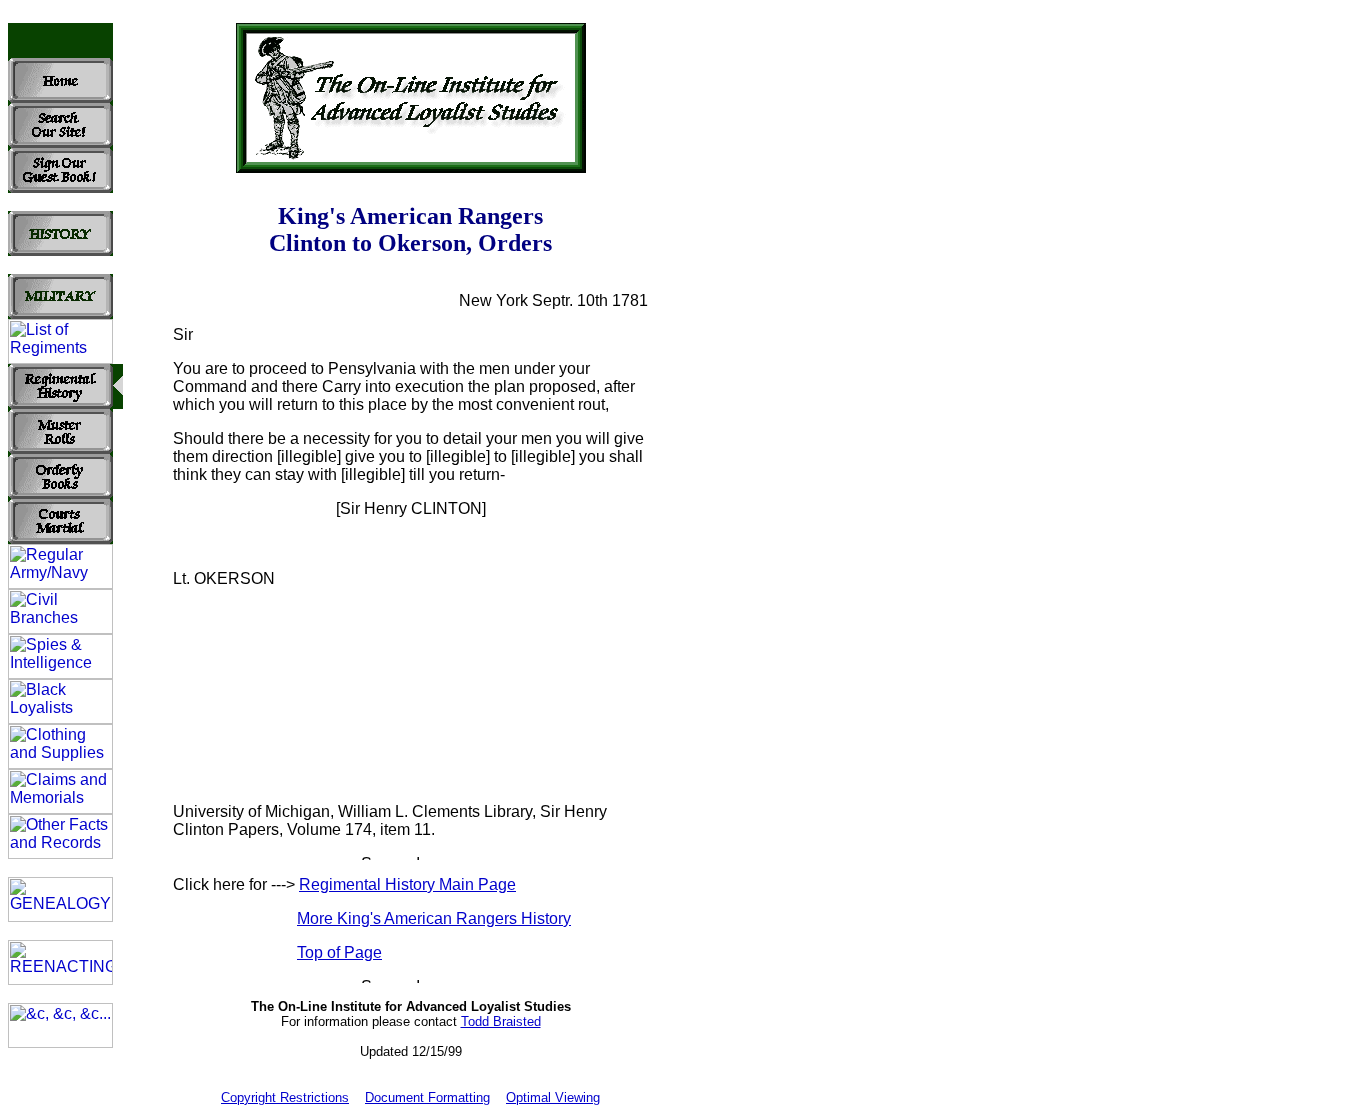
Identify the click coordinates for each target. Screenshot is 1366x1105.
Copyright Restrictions (285, 1097)
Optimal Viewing (553, 1097)
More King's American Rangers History (434, 918)
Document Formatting (427, 1097)
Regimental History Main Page (407, 884)
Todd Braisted (501, 1021)
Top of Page (339, 952)
